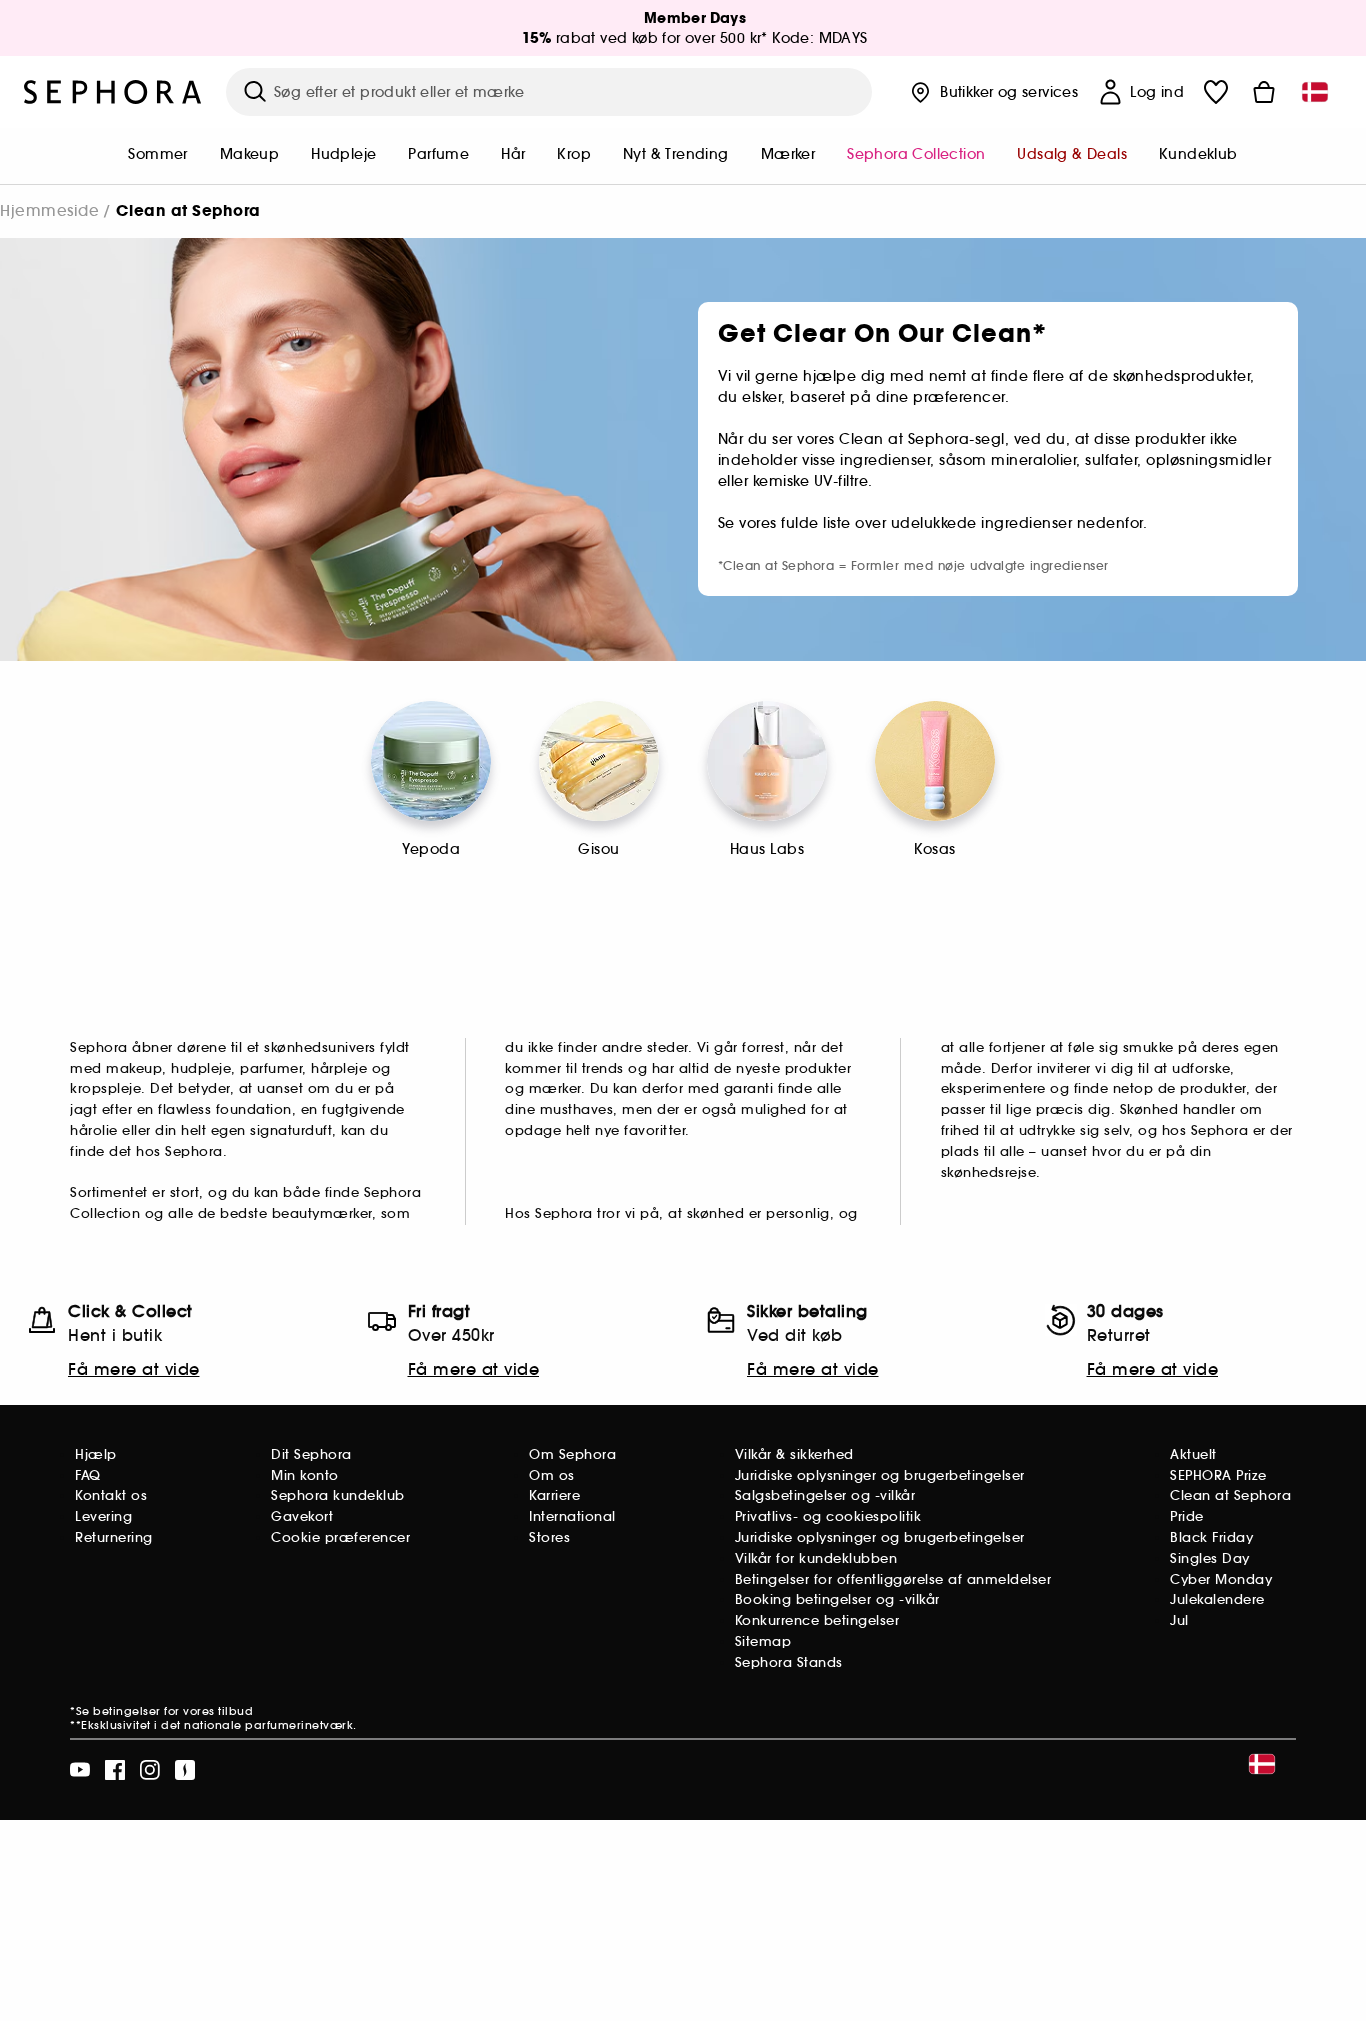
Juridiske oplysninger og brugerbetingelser (880, 1475)
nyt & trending (676, 154)
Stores (549, 1537)
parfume (438, 154)
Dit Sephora (311, 1454)
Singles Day (1210, 1558)
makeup (249, 154)
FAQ (88, 1475)
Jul (1179, 1620)
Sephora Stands (789, 1662)
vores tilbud (218, 1711)
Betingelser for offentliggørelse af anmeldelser (893, 1579)
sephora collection (916, 154)
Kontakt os (111, 1495)
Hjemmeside (49, 210)
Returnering (114, 1537)
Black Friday (1211, 1537)
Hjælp (96, 1454)
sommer (157, 154)
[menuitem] (157, 156)
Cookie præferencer (340, 1537)
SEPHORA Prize (1218, 1475)
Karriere (554, 1495)
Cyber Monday (1221, 1579)
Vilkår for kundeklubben (816, 1558)
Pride (1187, 1516)
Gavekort (302, 1516)
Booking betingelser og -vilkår (837, 1599)
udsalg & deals (1072, 154)
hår (513, 154)
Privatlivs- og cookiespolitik (828, 1516)
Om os (552, 1475)
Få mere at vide (134, 1369)
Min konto (305, 1475)
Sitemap (763, 1641)
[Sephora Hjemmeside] (113, 92)
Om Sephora (572, 1454)
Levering (103, 1516)
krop (574, 154)
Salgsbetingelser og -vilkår (825, 1495)
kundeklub (1198, 154)
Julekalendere (1217, 1599)
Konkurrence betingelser (817, 1620)
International (572, 1516)
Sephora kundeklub (338, 1495)
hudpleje (343, 154)
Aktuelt (1193, 1454)
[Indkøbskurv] (1264, 92)
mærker (788, 154)
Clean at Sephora (1230, 1495)
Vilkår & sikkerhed (794, 1454)
